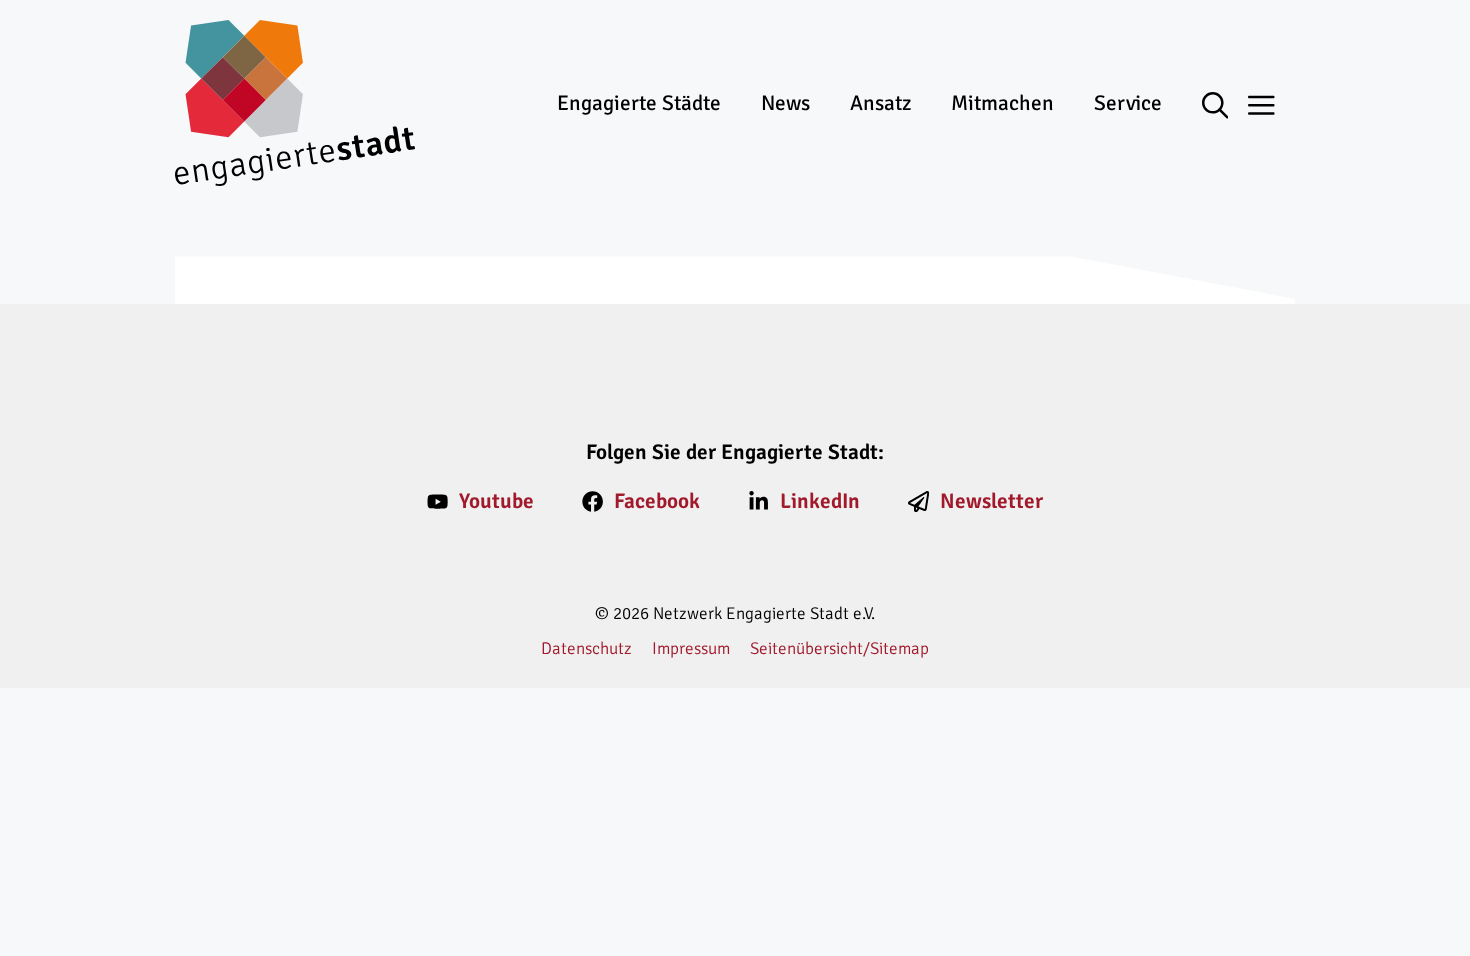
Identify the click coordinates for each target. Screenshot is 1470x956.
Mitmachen (1002, 103)
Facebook (657, 501)
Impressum (691, 648)
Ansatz (880, 103)
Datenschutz (586, 648)
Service (1128, 103)
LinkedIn (820, 501)
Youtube (496, 501)
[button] (1225, 107)
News (785, 103)
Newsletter (991, 501)
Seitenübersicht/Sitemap (839, 648)
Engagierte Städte (639, 103)
